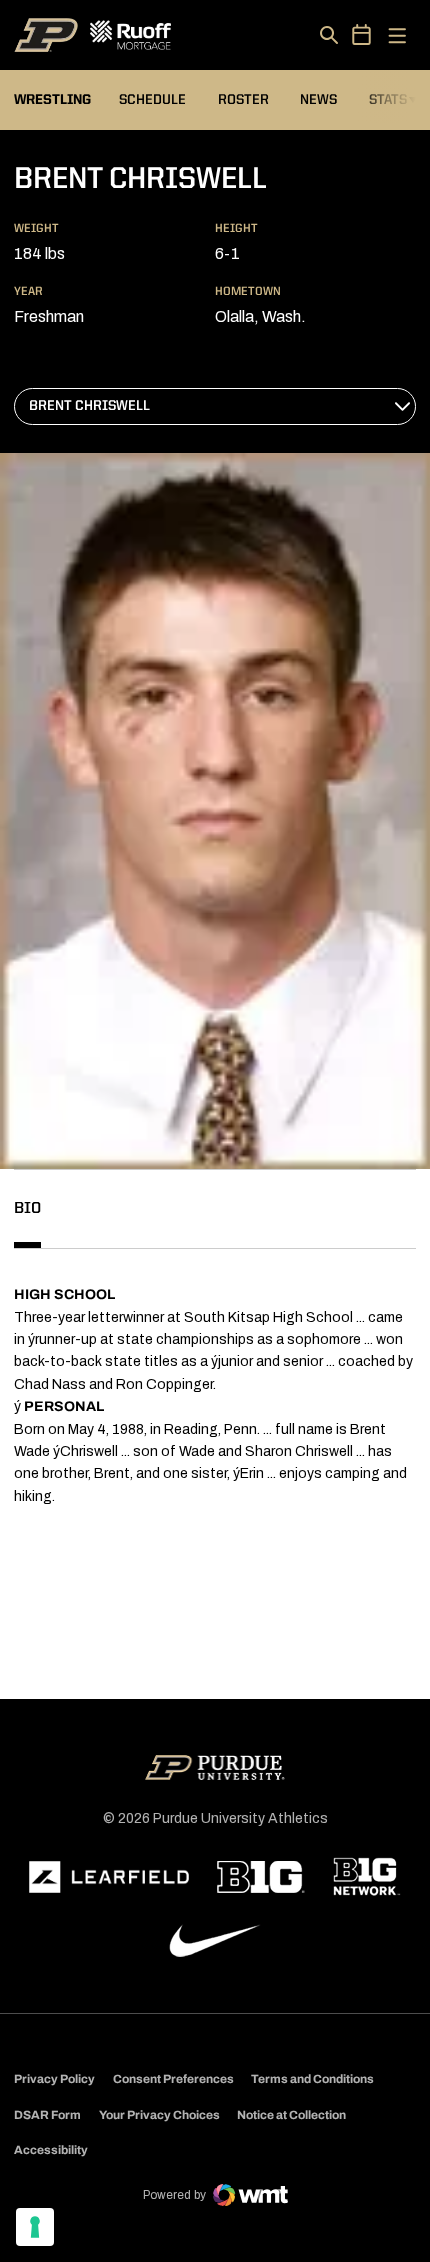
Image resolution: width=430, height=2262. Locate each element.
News (318, 100)
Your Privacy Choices (159, 2115)
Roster (243, 100)
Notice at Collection (291, 2115)
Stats (392, 99)
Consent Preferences (173, 2079)
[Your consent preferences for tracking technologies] (35, 2227)
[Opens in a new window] (109, 1877)
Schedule (152, 100)
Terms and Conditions (312, 2079)
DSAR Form (47, 2115)
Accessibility (51, 2149)
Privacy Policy (54, 2079)
